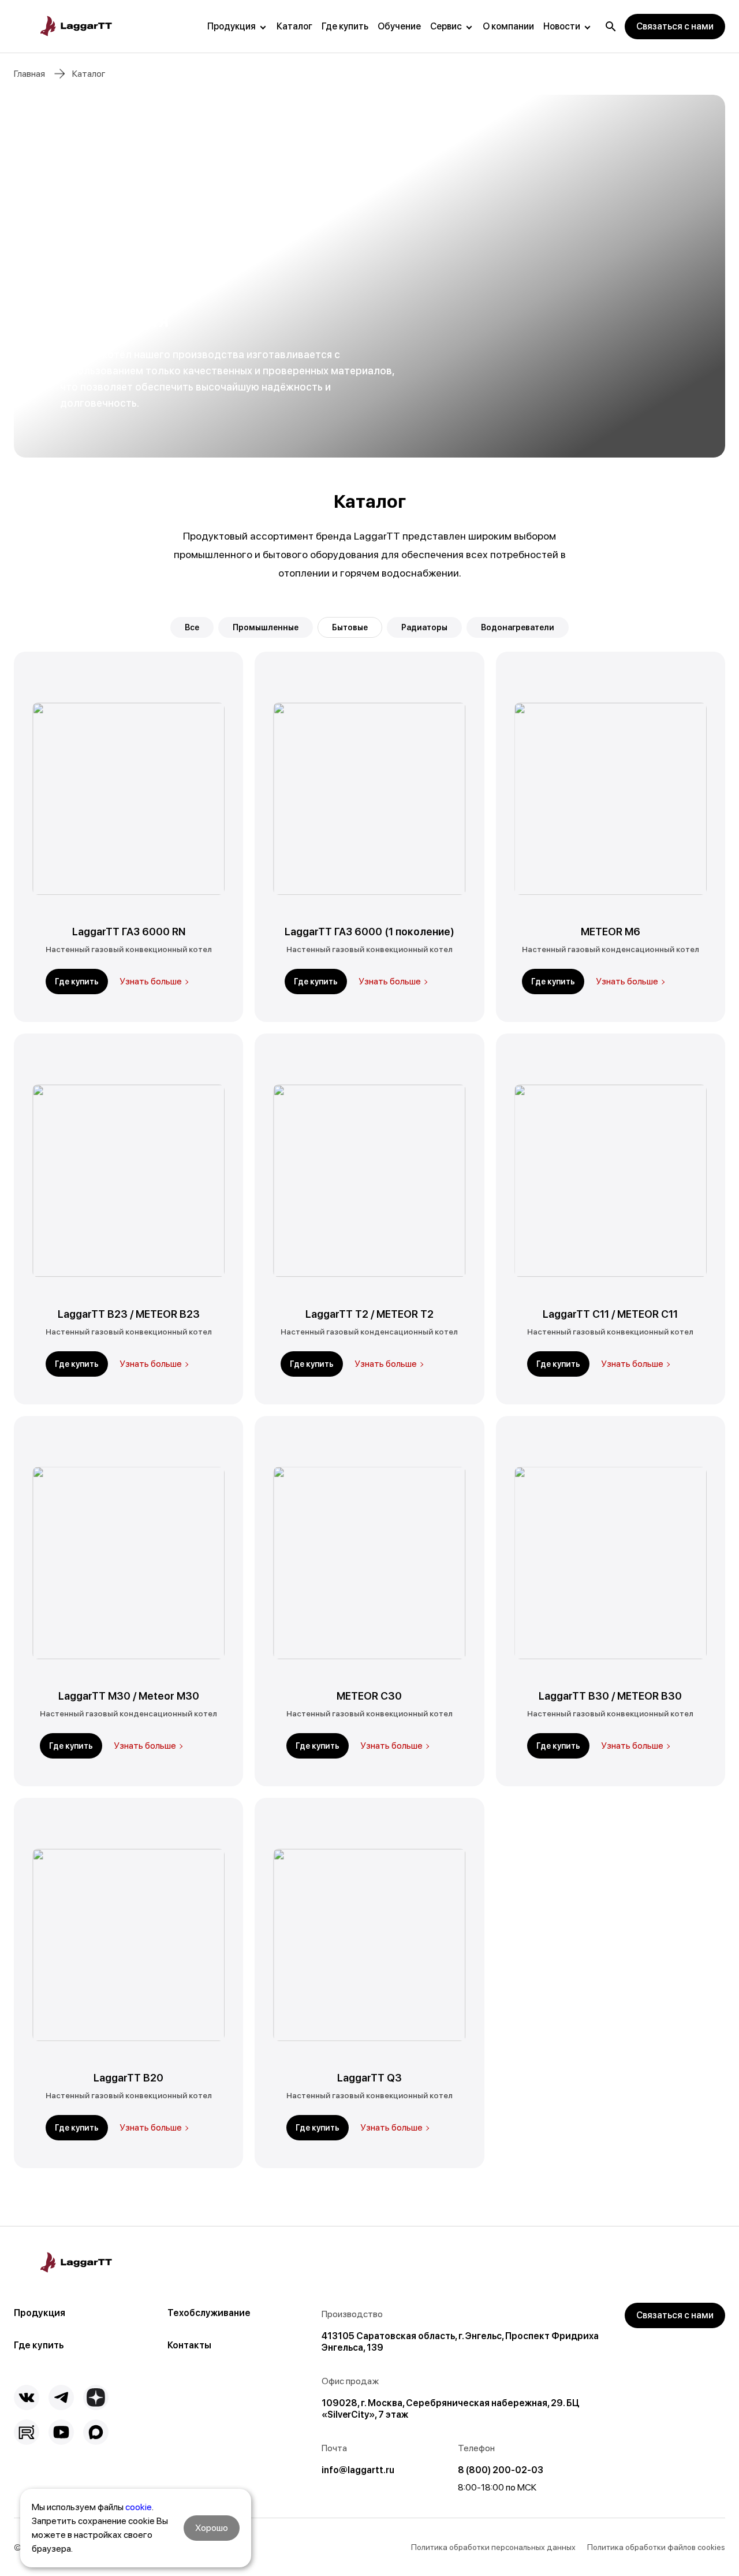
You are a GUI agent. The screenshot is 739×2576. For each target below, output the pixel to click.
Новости (562, 26)
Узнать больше (151, 981)
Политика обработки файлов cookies (656, 2547)
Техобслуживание (209, 2313)
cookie (139, 2507)
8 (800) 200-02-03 (501, 2470)
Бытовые (350, 627)
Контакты (189, 2345)
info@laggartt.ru (358, 2470)
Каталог (294, 26)
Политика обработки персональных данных (493, 2547)
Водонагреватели (518, 627)
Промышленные (266, 627)
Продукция (232, 26)
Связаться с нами (675, 26)
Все (192, 627)
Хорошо (212, 2528)
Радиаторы (424, 627)
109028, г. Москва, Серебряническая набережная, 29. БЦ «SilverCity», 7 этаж (450, 2409)
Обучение (399, 26)
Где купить (345, 26)
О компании (508, 26)
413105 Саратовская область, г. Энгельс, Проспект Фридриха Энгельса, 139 (460, 2342)
